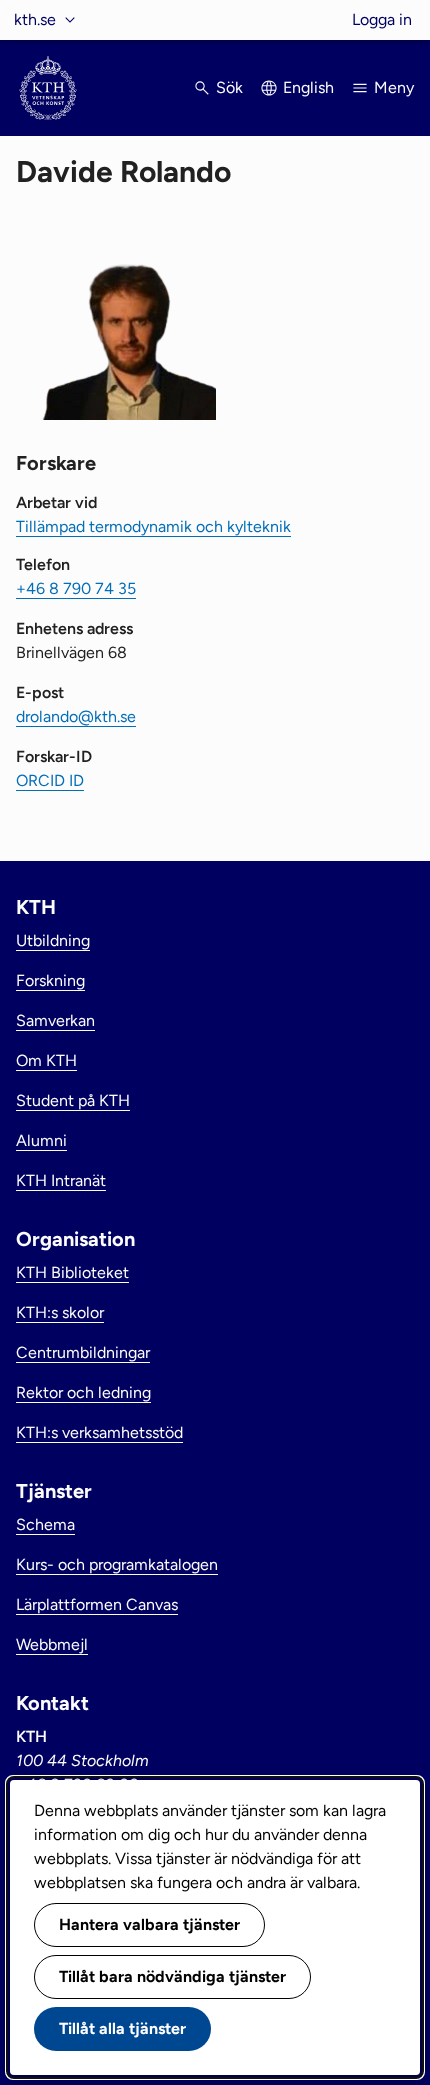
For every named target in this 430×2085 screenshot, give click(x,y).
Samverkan (55, 1020)
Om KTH (46, 1060)
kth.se (35, 19)
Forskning (50, 980)
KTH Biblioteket (72, 1272)
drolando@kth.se (76, 716)
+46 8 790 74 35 (76, 588)
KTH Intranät (61, 1180)
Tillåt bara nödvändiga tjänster (172, 1976)
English (308, 87)
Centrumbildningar (83, 1352)
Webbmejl (52, 1644)
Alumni (41, 1140)
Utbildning (53, 940)
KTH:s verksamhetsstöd (99, 1432)
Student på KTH (73, 1100)
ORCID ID (50, 780)
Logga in (382, 19)
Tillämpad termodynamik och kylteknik (153, 526)
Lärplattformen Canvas (97, 1604)
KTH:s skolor (60, 1312)
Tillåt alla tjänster (122, 2028)
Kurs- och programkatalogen (117, 1564)
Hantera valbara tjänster (149, 1924)
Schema (45, 1524)
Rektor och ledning (83, 1392)
